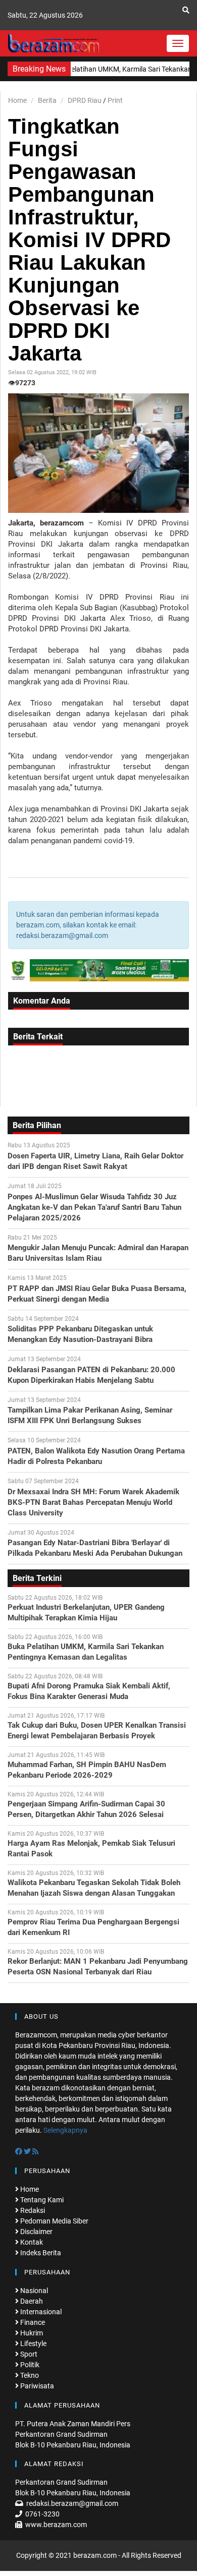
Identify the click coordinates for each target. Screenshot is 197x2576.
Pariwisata (36, 2386)
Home (17, 100)
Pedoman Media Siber (54, 2221)
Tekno (29, 2375)
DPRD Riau (85, 100)
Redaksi (32, 2210)
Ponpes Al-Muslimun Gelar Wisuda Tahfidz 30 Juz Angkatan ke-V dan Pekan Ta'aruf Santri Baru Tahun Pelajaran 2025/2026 (94, 1207)
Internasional (40, 2312)
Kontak (31, 2242)
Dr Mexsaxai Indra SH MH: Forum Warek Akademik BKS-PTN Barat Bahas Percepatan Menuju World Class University (93, 1502)
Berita (47, 100)
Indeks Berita (40, 2253)
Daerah (31, 2301)
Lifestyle (33, 2344)
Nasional (33, 2291)
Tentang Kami (41, 2200)
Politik (29, 2365)
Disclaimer (36, 2232)
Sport (28, 2354)
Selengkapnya (65, 2130)
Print (115, 100)
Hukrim (31, 2333)
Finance (32, 2322)
